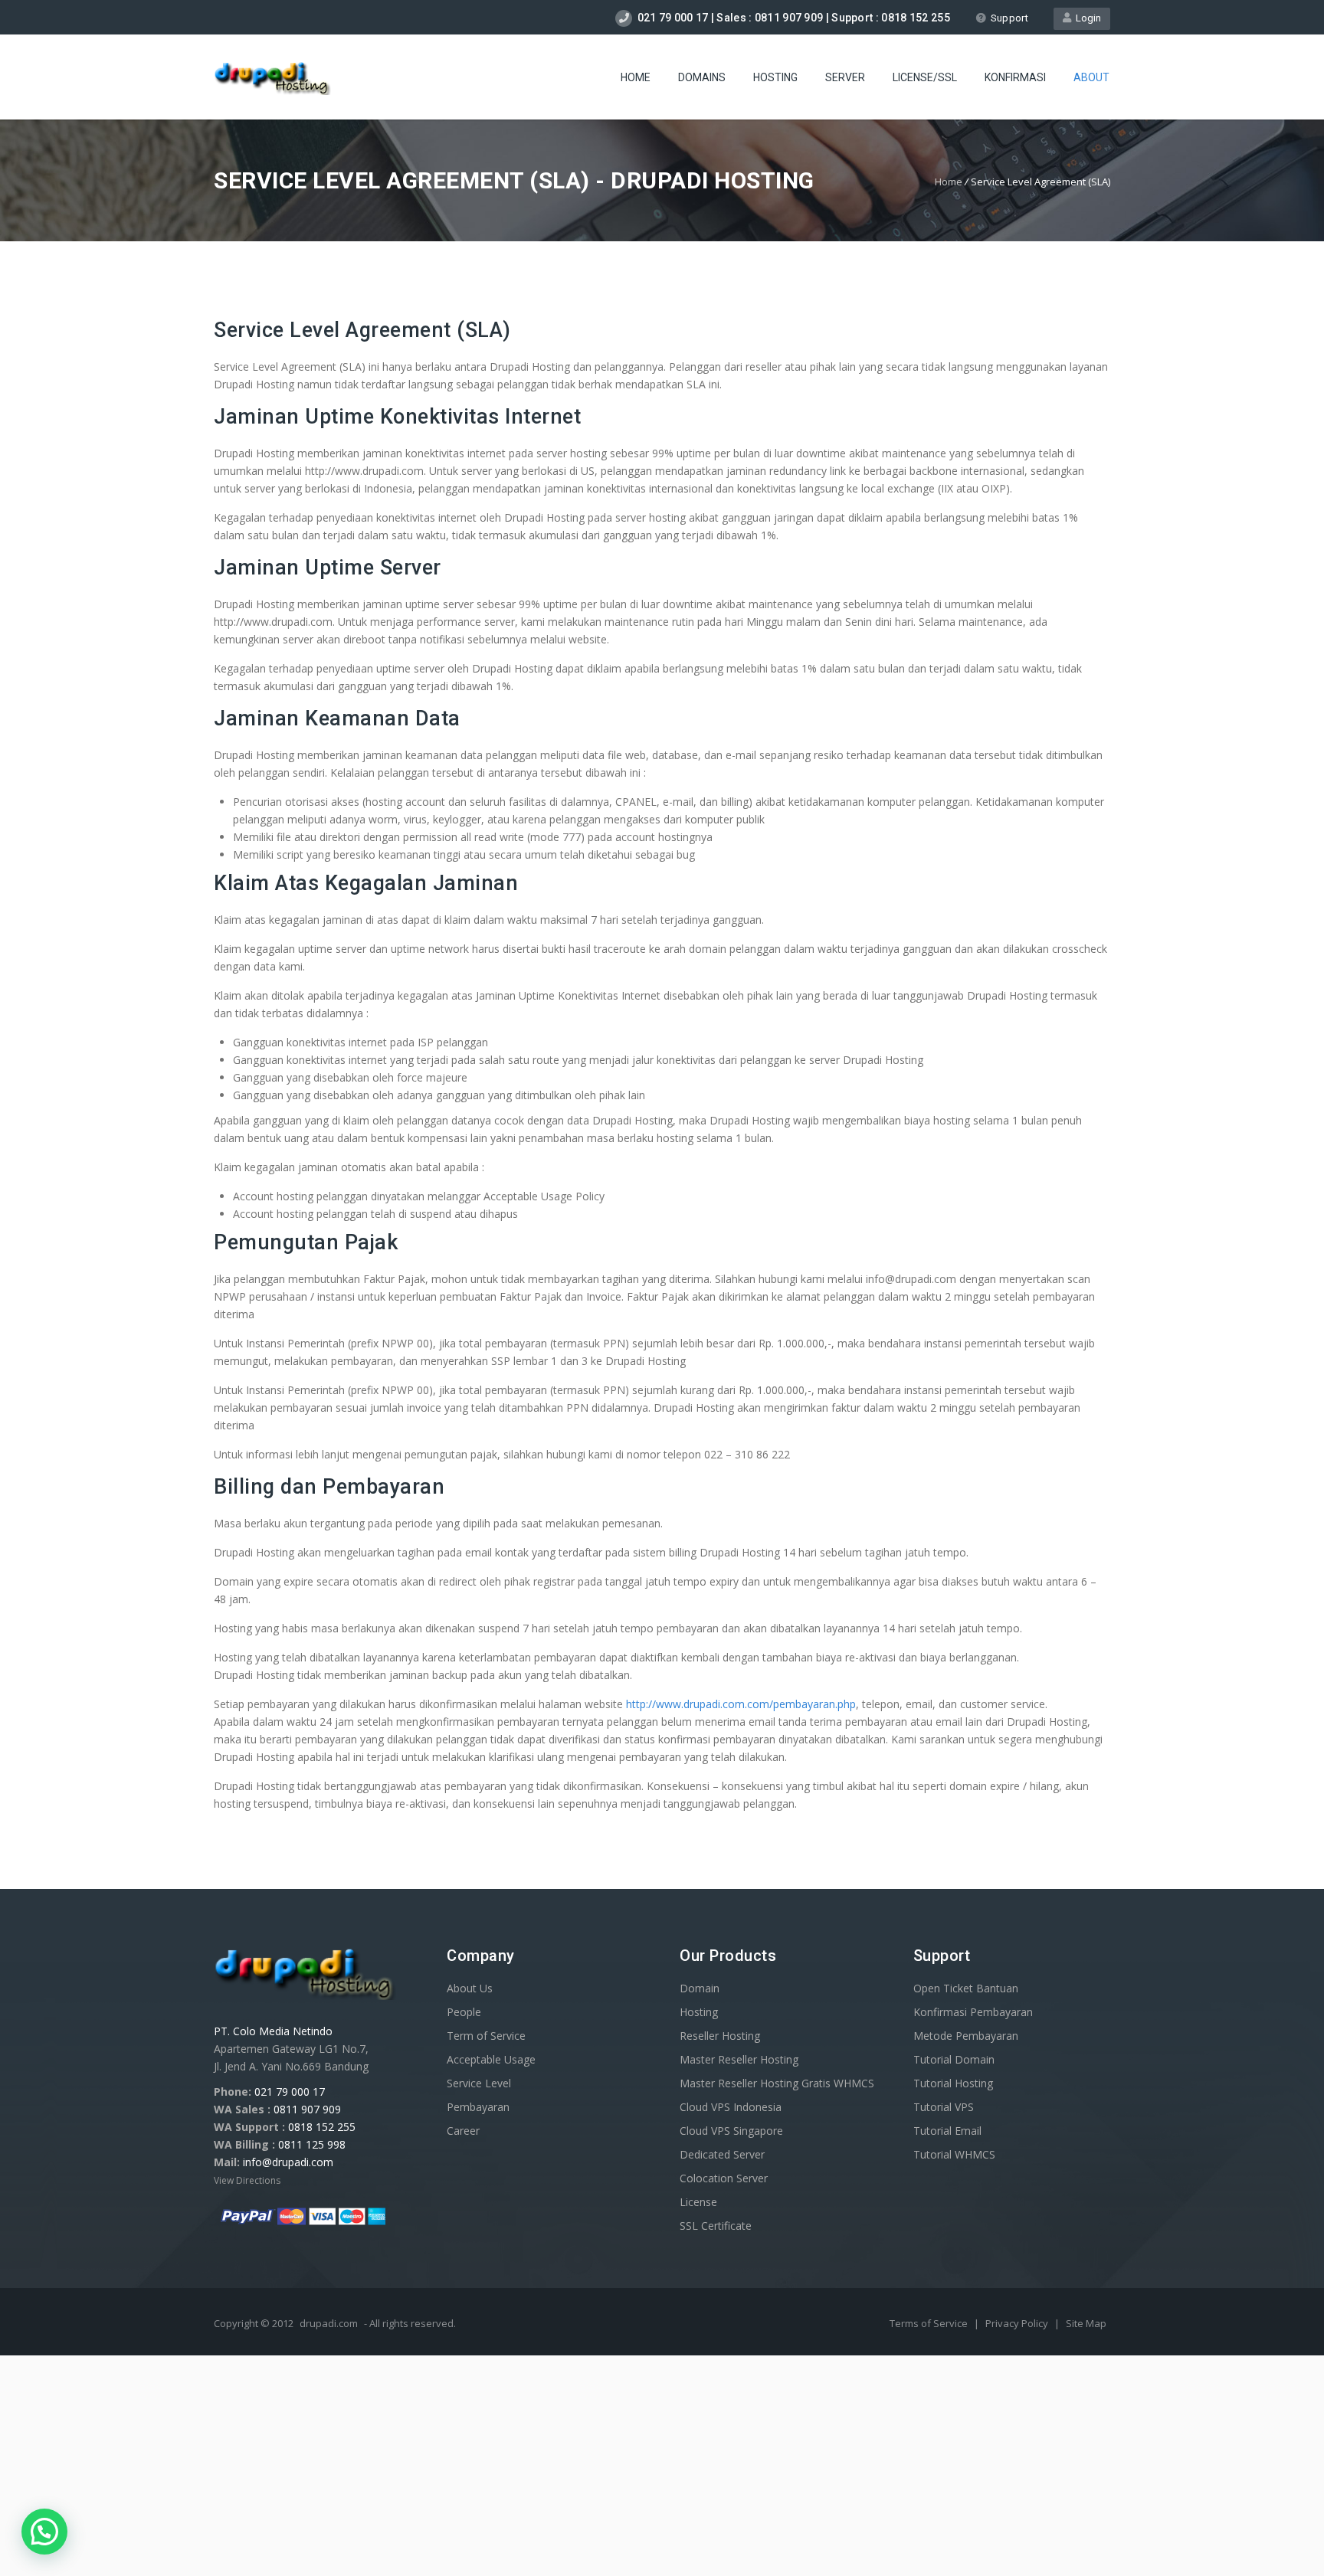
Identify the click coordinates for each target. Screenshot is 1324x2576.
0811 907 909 (307, 2109)
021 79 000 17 (290, 2092)
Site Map (1086, 2323)
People (464, 2012)
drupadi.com (329, 2323)
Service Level (479, 2083)
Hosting (775, 77)
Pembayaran (478, 2107)
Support (1009, 18)
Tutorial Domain (954, 2059)
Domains (702, 77)
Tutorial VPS (944, 2107)
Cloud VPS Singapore (731, 2131)
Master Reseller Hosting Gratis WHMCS (777, 2083)
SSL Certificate (716, 2226)
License (698, 2202)
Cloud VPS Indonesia (731, 2107)
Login (1086, 18)
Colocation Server (724, 2178)
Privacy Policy (1018, 2323)
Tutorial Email (947, 2131)
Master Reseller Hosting (739, 2059)
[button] (44, 2532)
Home (636, 77)
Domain (700, 1988)
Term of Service (486, 2036)
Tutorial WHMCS (954, 2154)
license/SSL (925, 77)
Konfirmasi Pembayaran (973, 2012)
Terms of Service (930, 2323)
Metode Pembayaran (966, 2036)
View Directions (247, 2180)
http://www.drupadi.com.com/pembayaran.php (741, 1704)
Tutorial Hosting (953, 2083)
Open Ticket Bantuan (966, 1988)
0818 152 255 (322, 2127)
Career (463, 2131)
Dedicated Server (722, 2154)
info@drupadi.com (288, 2162)
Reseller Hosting (720, 2036)
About (1091, 77)
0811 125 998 (312, 2144)
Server (845, 77)
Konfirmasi (1015, 77)
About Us (470, 1988)
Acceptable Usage (491, 2059)
